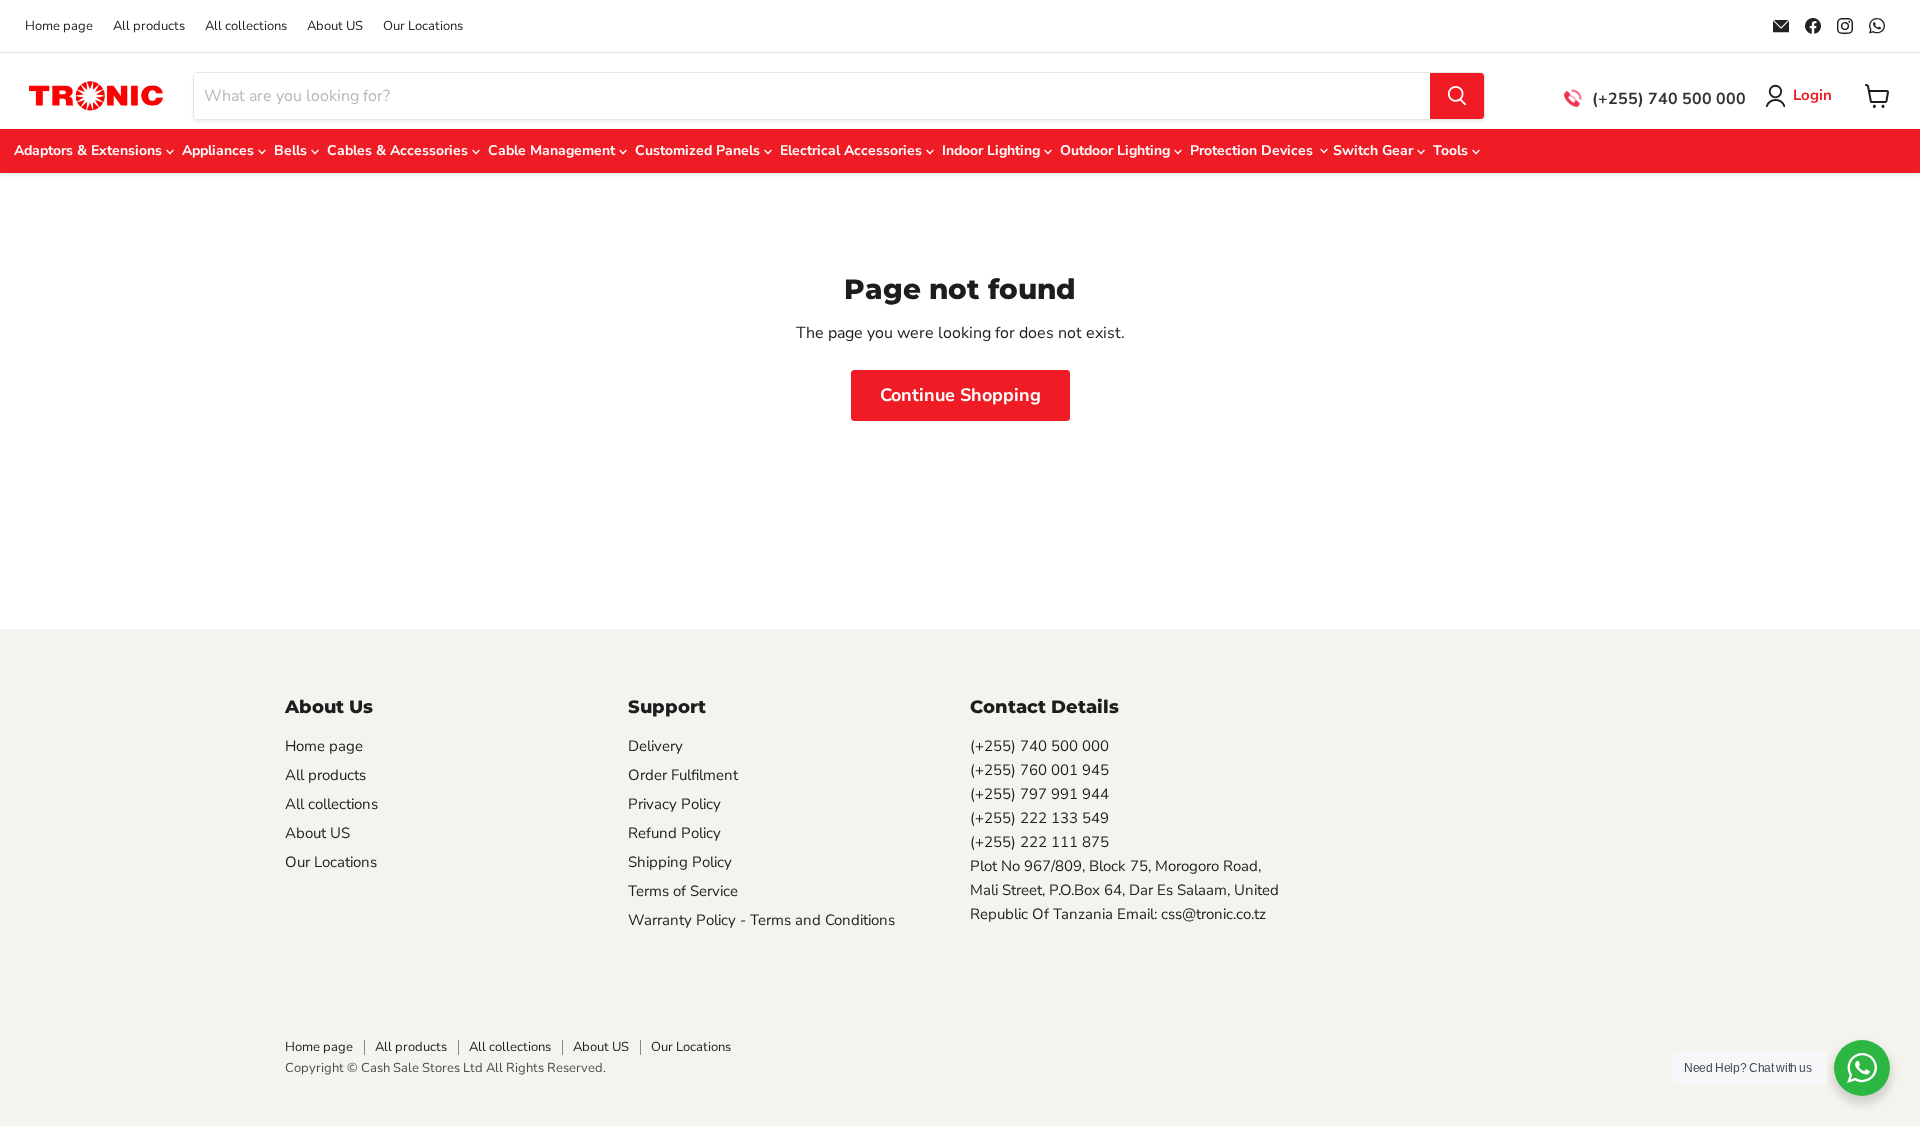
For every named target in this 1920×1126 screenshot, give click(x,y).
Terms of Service (683, 891)
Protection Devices (1253, 150)
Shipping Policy (680, 862)
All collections (246, 26)
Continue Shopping (960, 395)
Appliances (220, 150)
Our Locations (423, 26)
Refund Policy (674, 833)
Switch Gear (1375, 150)
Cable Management (553, 150)
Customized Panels (699, 150)
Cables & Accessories (399, 150)
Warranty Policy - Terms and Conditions (761, 920)
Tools (1452, 150)
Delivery (655, 746)
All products (149, 26)
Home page (59, 26)
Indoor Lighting (993, 150)
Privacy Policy (674, 804)
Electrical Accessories (853, 150)
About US (335, 26)
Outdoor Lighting (1117, 150)
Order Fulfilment (683, 775)
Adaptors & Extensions (90, 150)
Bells (292, 150)
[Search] (1457, 96)
